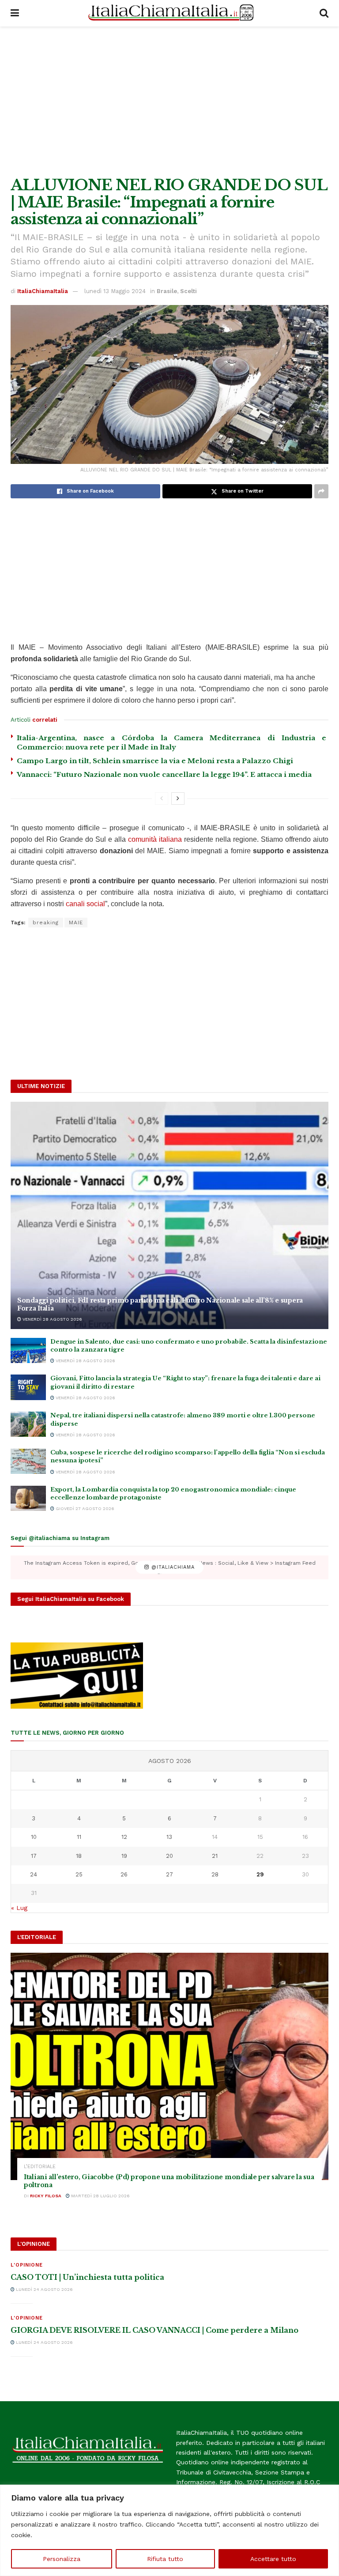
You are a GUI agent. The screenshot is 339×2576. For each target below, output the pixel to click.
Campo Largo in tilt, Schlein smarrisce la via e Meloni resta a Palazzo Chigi (155, 761)
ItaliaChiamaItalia (43, 291)
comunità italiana (155, 839)
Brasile (167, 291)
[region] (169, 2530)
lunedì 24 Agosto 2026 (44, 2289)
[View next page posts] (178, 798)
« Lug (19, 1908)
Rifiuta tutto (165, 2559)
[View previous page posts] (162, 798)
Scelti (188, 291)
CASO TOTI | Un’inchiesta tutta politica (87, 2277)
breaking (46, 923)
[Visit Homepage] (169, 13)
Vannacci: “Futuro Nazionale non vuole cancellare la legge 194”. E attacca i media (164, 774)
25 (79, 1874)
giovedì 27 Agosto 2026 (84, 1508)
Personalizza (62, 2559)
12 (124, 1837)
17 (34, 1856)
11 (79, 1837)
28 (215, 1874)
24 (34, 1874)
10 (34, 1837)
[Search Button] (324, 13)
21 (215, 1856)
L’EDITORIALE (40, 2167)
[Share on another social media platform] (321, 491)
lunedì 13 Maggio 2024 (115, 291)
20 (169, 1856)
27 (169, 1874)
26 (124, 1874)
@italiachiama (172, 1567)
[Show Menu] (15, 13)
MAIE (76, 923)
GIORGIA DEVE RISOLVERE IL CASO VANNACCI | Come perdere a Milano (154, 2330)
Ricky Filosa (46, 2196)
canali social (85, 904)
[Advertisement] (169, 102)
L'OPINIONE (27, 2265)
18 (79, 1856)
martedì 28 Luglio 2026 (100, 2196)
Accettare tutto (273, 2559)
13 (169, 1837)
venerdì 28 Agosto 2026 (52, 1319)
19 (124, 1856)
